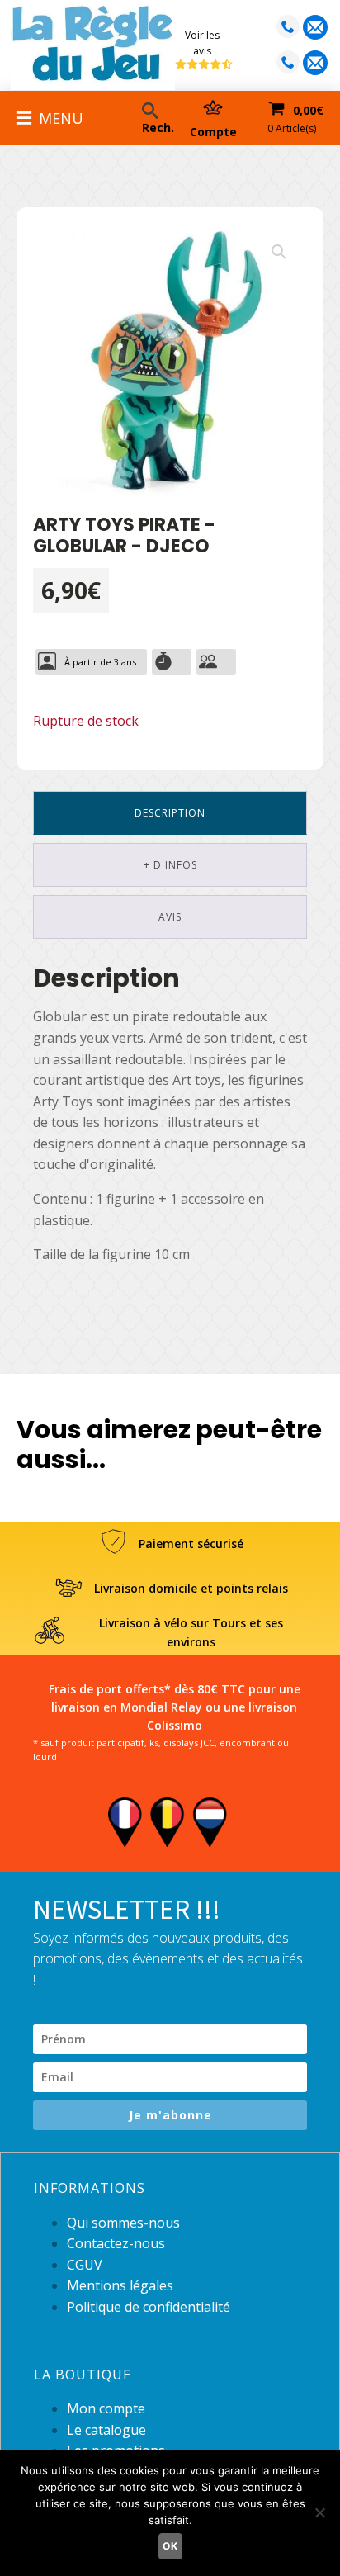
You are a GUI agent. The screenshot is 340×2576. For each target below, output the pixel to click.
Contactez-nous (116, 2243)
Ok (170, 2546)
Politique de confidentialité (149, 2307)
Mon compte (106, 2408)
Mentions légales (120, 2285)
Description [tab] (170, 813)
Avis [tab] (170, 917)
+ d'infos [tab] (170, 865)
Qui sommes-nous (123, 2223)
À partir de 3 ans (100, 662)
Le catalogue (106, 2430)
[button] (279, 252)
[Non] (319, 2512)
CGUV (85, 2265)
